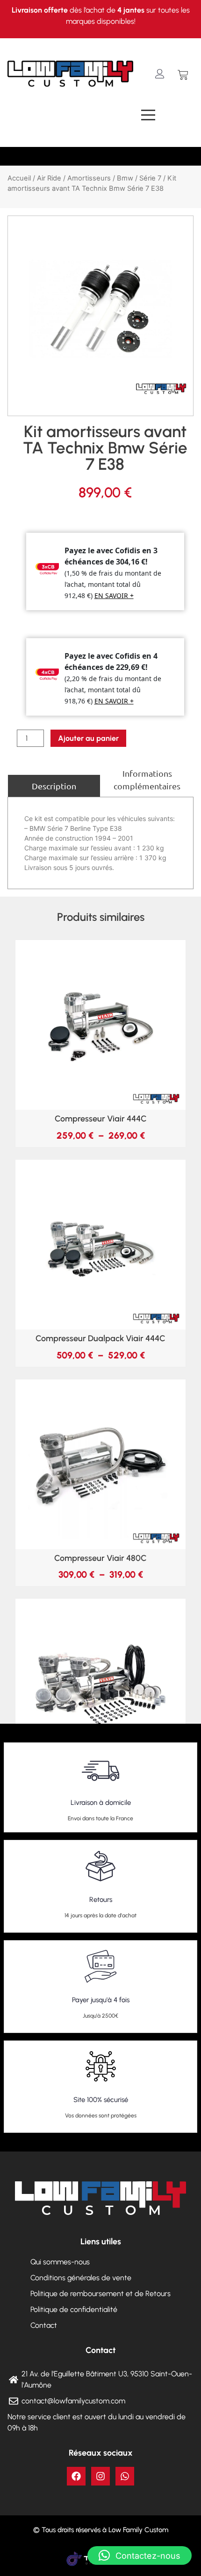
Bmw (125, 178)
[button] (140, 2555)
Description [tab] (54, 786)
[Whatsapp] (125, 2476)
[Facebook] (76, 2476)
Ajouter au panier (88, 738)
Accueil (19, 178)
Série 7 (150, 178)
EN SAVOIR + (114, 595)
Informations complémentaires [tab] (147, 780)
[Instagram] (100, 2476)
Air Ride (49, 178)
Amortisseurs (89, 178)
